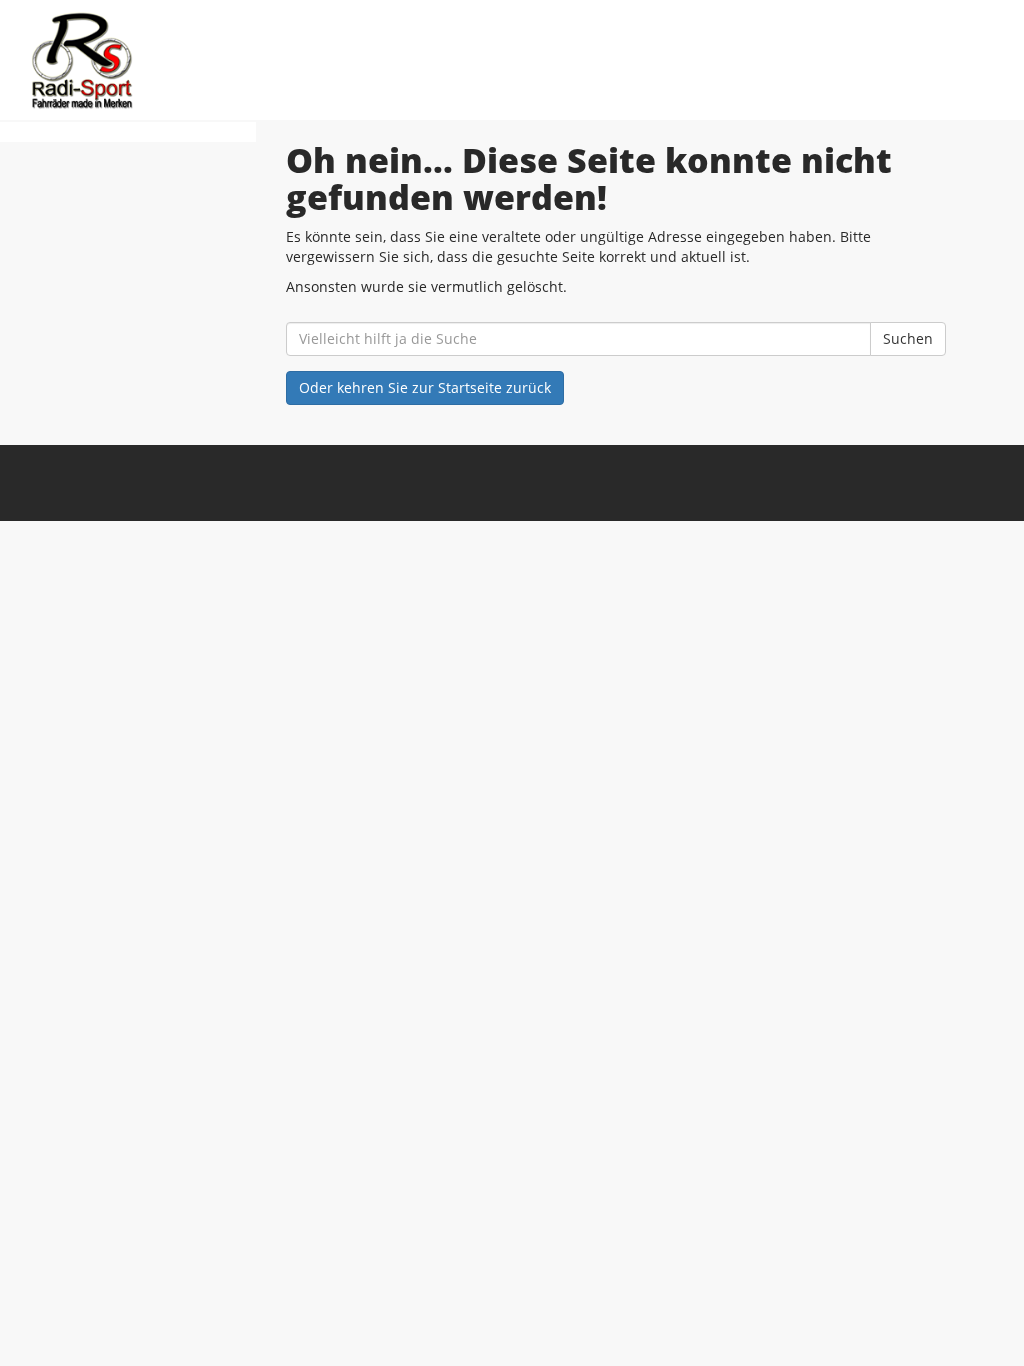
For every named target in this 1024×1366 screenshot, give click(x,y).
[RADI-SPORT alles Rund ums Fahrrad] (222, 60)
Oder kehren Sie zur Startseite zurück (425, 387)
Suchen (908, 338)
